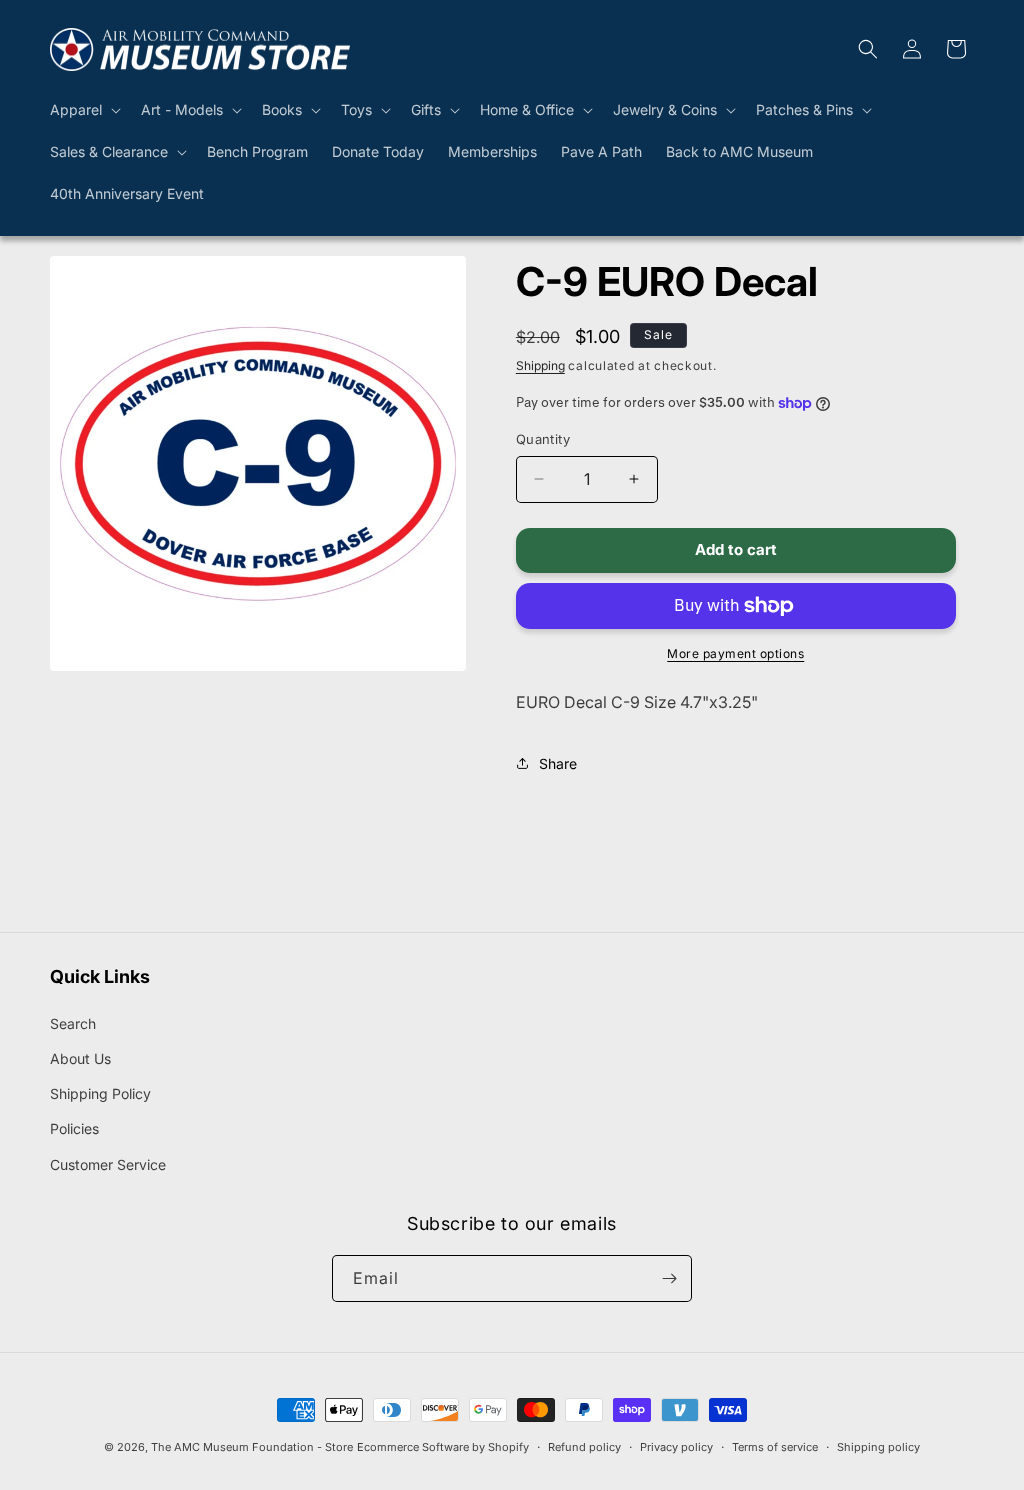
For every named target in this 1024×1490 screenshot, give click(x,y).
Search (73, 1023)
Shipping (540, 365)
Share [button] (558, 763)
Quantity (543, 439)
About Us (80, 1058)
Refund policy (584, 1447)
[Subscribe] (669, 1278)
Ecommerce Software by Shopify (443, 1447)
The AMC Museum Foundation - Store (252, 1447)
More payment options (735, 653)
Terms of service (775, 1447)
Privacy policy (676, 1447)
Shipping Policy (100, 1093)
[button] (83, 110)
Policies (74, 1128)
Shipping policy (878, 1447)
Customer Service (108, 1164)
